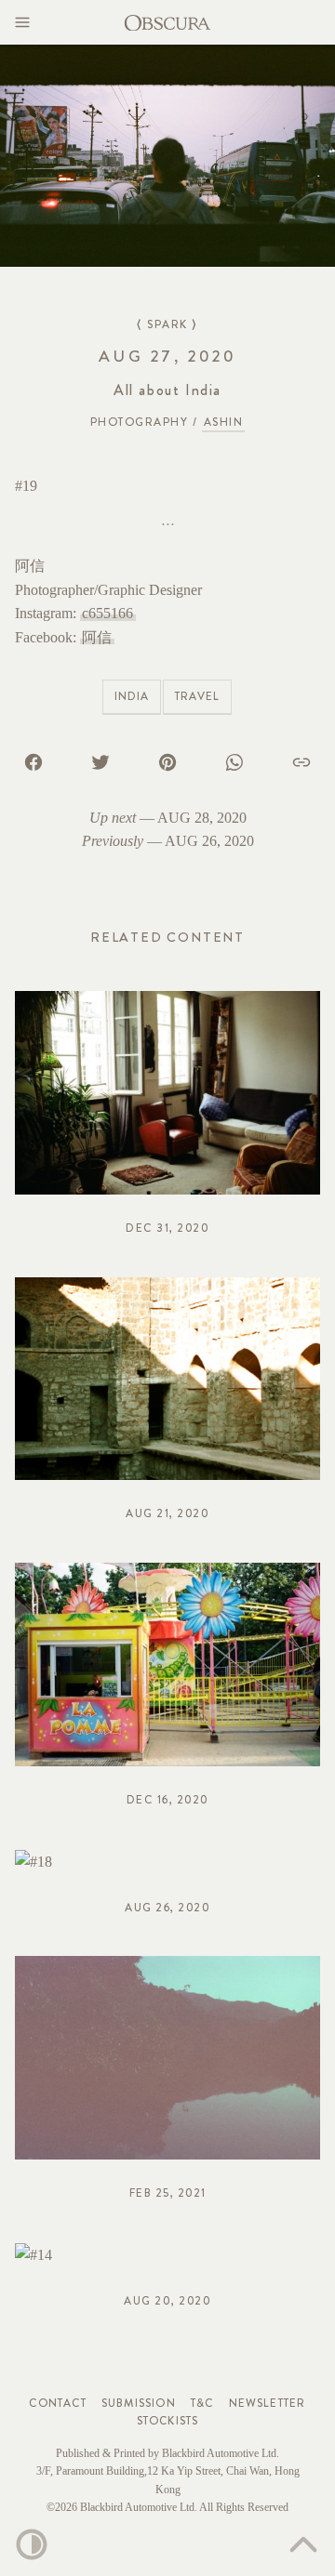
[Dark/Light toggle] (32, 2544)
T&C (202, 2403)
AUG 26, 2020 (209, 841)
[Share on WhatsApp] (234, 761)
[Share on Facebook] (33, 761)
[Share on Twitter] (100, 761)
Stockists (168, 2421)
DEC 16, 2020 (168, 1800)
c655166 (107, 613)
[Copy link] (301, 761)
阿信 (97, 637)
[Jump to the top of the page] (303, 2544)
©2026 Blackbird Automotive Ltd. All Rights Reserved (167, 2507)
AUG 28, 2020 (202, 818)
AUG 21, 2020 (167, 1513)
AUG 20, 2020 (167, 2301)
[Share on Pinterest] (167, 761)
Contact (57, 2403)
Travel (197, 696)
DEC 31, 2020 (167, 1228)
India (132, 696)
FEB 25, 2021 (168, 2193)
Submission (139, 2403)
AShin (224, 422)
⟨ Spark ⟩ (167, 324)
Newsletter (268, 2403)
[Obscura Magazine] (168, 21)
